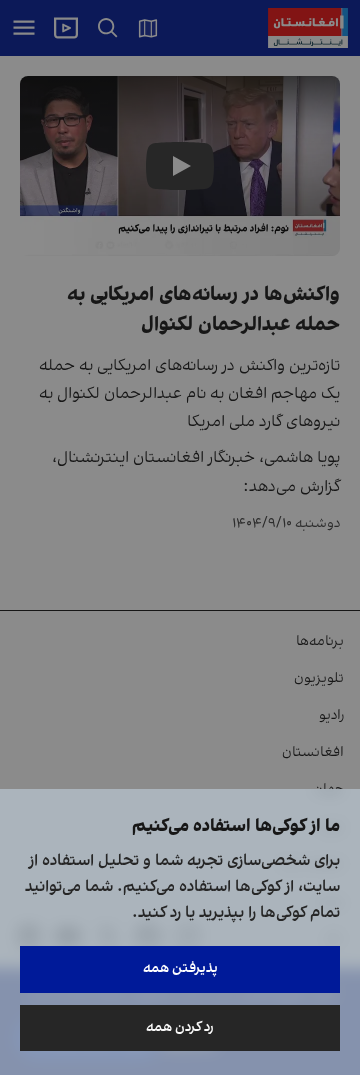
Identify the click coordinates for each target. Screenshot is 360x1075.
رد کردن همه (180, 1027)
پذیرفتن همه (180, 968)
